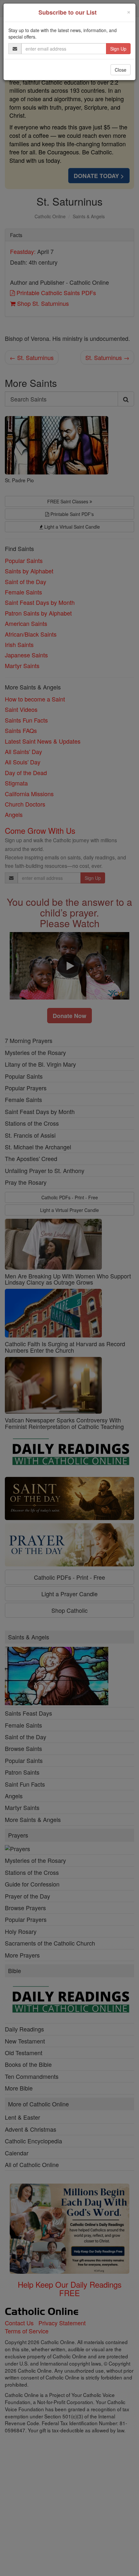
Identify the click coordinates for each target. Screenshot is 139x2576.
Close (121, 70)
